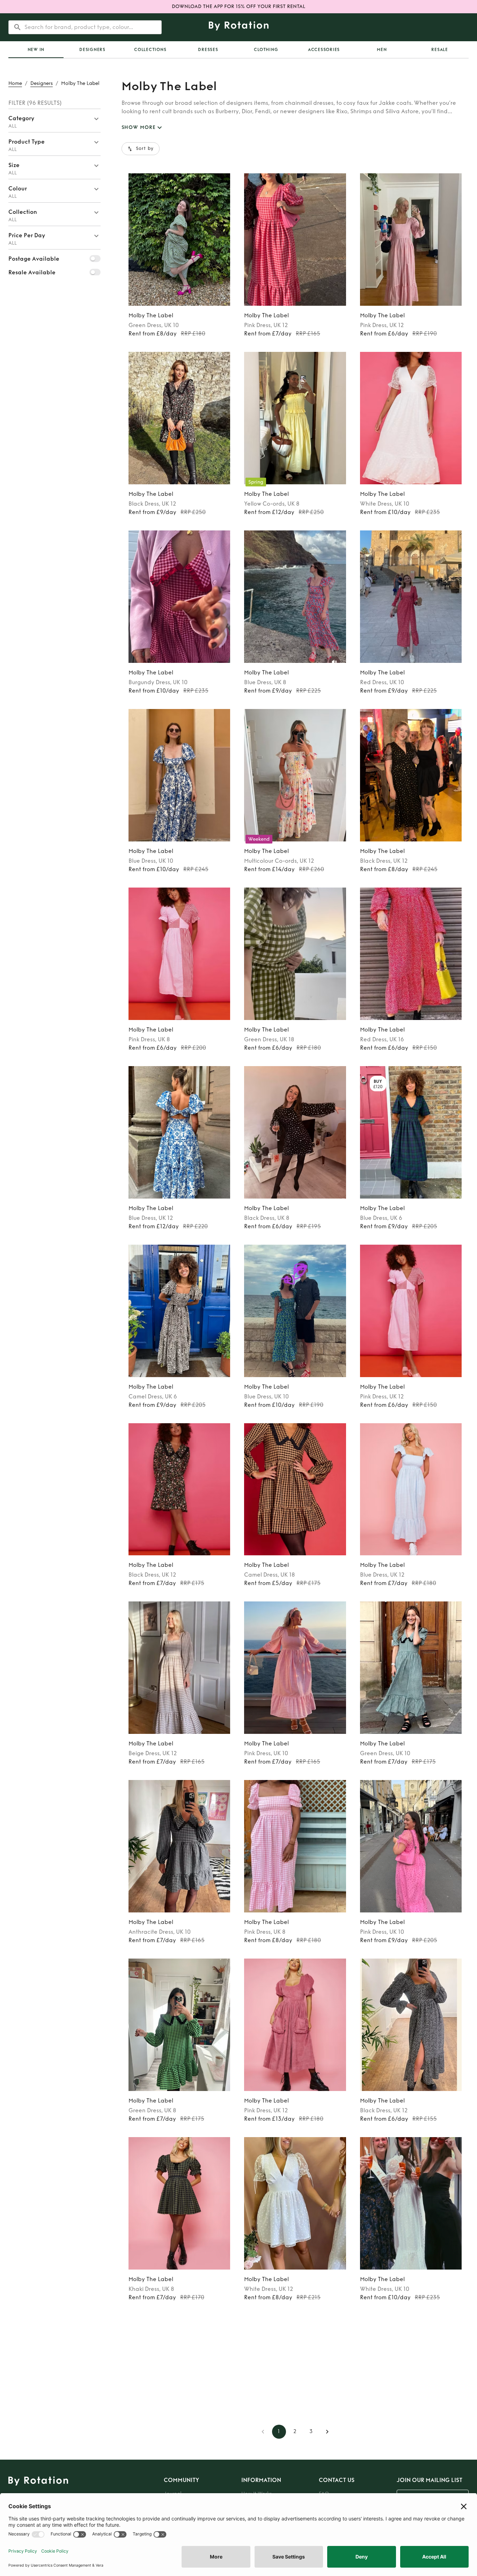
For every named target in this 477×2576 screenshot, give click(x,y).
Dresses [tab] (208, 50)
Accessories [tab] (324, 50)
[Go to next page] (327, 2432)
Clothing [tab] (266, 50)
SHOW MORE (139, 127)
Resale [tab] (440, 50)
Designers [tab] (92, 50)
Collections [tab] (150, 50)
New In (36, 50)
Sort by (145, 149)
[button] (54, 121)
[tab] (36, 50)
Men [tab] (382, 50)
